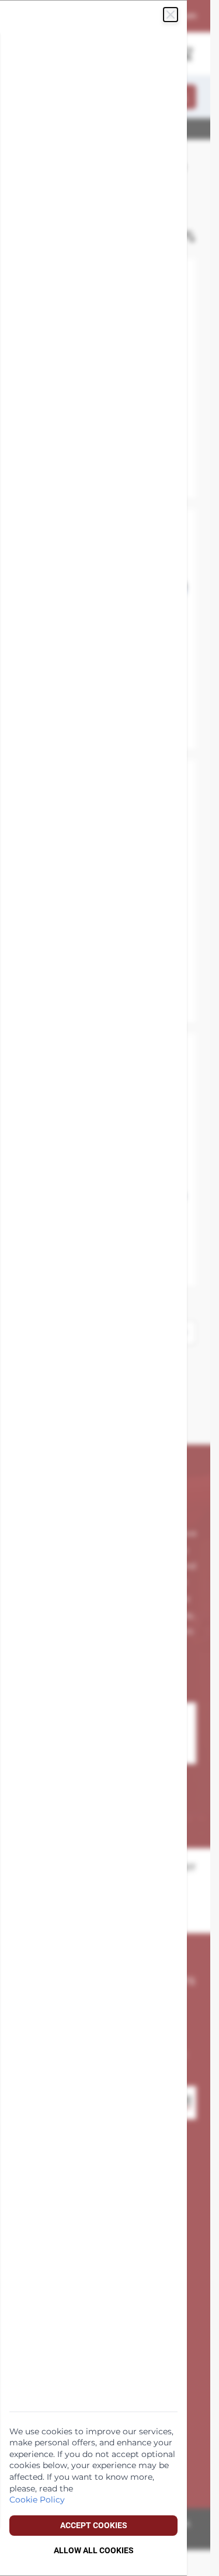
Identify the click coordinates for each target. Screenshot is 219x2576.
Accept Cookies (94, 2525)
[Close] (171, 15)
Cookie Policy (37, 2500)
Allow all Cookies (94, 2550)
